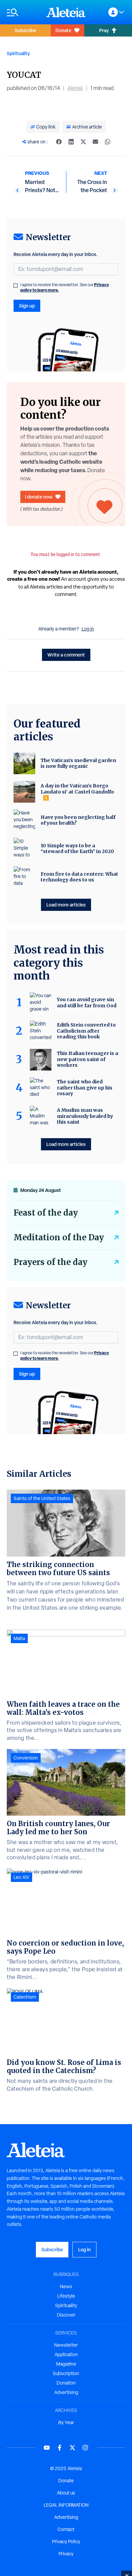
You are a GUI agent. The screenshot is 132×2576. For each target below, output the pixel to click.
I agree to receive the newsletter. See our (65, 287)
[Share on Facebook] (59, 142)
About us (66, 2493)
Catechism (25, 1997)
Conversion (26, 1758)
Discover (66, 2315)
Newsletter (66, 2345)
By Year (66, 2422)
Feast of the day (46, 1213)
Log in (88, 629)
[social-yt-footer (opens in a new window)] (47, 2448)
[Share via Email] (95, 142)
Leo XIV (21, 1877)
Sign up (27, 306)
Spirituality (18, 53)
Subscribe (25, 30)
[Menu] (23, 12)
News (66, 2286)
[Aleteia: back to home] (66, 12)
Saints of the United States (42, 1498)
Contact (66, 2529)
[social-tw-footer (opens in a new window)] (72, 2448)
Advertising (66, 2392)
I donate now (39, 497)
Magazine (66, 2364)
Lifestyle (66, 2296)
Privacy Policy (66, 2541)
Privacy (66, 2554)
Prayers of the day (50, 1262)
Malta (19, 1638)
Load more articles (66, 905)
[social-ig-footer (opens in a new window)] (85, 2448)
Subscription (66, 2373)
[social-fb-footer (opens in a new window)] (60, 2448)
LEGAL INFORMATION (66, 2505)
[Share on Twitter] (83, 142)
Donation (66, 2383)
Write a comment (66, 655)
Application (66, 2354)
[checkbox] (16, 285)
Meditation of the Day (59, 1237)
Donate (63, 30)
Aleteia (75, 88)
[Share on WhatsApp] (108, 142)
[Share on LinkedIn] (71, 142)
